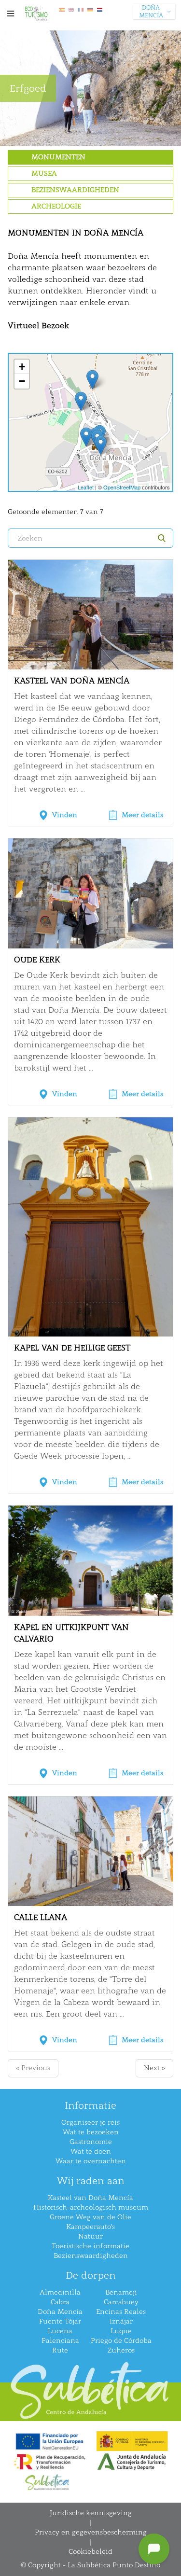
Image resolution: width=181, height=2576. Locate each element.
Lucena (60, 2331)
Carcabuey (121, 2302)
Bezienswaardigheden (75, 190)
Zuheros (121, 2350)
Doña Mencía (60, 2312)
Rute (60, 2350)
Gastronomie (91, 2142)
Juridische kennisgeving (91, 2513)
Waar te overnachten (91, 2161)
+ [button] (22, 367)
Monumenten (58, 157)
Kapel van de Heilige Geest (72, 1348)
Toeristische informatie (90, 2246)
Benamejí (121, 2292)
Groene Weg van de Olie (90, 2217)
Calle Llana (41, 1917)
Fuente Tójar (60, 2321)
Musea (44, 174)
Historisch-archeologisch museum (91, 2207)
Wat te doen (91, 2151)
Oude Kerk (37, 960)
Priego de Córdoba (121, 2341)
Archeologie (56, 206)
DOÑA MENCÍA (151, 12)
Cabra (60, 2302)
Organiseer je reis (90, 2123)
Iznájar (121, 2321)
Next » (154, 2068)
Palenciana (60, 2341)
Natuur (90, 2236)
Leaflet (86, 487)
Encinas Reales (121, 2312)
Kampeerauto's (90, 2227)
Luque (121, 2331)
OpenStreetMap (122, 487)
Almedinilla (60, 2292)
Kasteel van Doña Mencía (72, 681)
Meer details (142, 815)
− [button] (22, 381)
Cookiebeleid (90, 2552)
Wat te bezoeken (91, 2132)
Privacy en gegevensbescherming (91, 2532)
